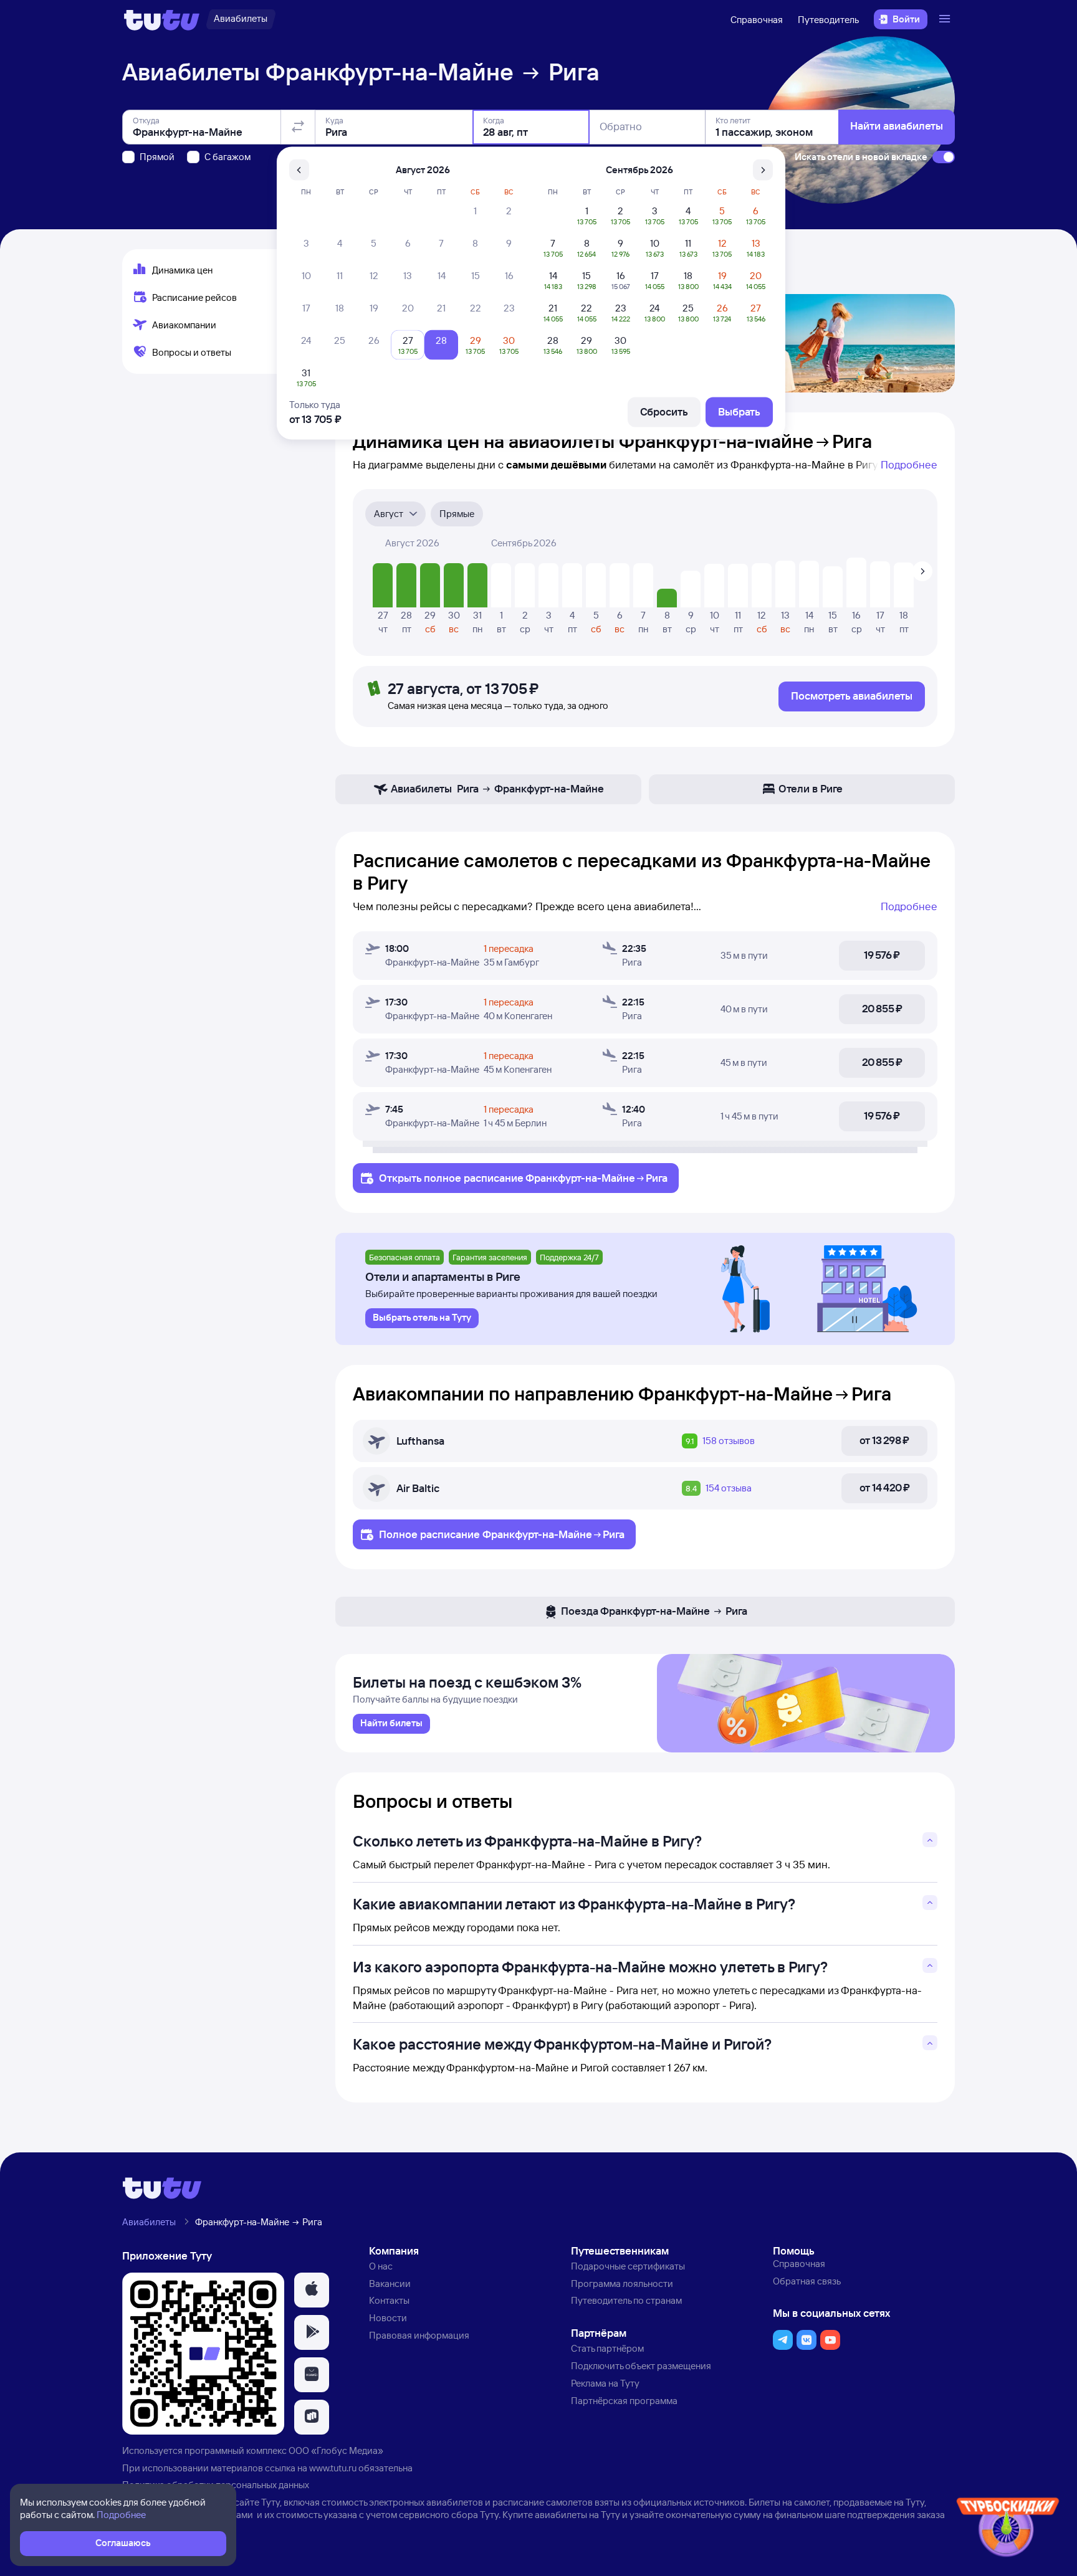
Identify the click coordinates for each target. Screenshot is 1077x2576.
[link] (391, 1724)
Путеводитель (828, 20)
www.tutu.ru (333, 2468)
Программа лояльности (622, 2284)
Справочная (757, 20)
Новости (388, 2318)
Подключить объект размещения (641, 2366)
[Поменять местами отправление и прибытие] (298, 127)
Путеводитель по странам (626, 2300)
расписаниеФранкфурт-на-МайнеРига (566, 1178)
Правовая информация (419, 2335)
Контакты (389, 2300)
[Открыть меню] (946, 19)
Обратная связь (807, 2281)
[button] (312, 2290)
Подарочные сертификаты (628, 2266)
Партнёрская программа (624, 2401)
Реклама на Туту (605, 2383)
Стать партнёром (607, 2348)
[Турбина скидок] (1008, 2530)
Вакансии (390, 2284)
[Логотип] (162, 19)
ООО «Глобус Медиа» (336, 2450)
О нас (381, 2266)
